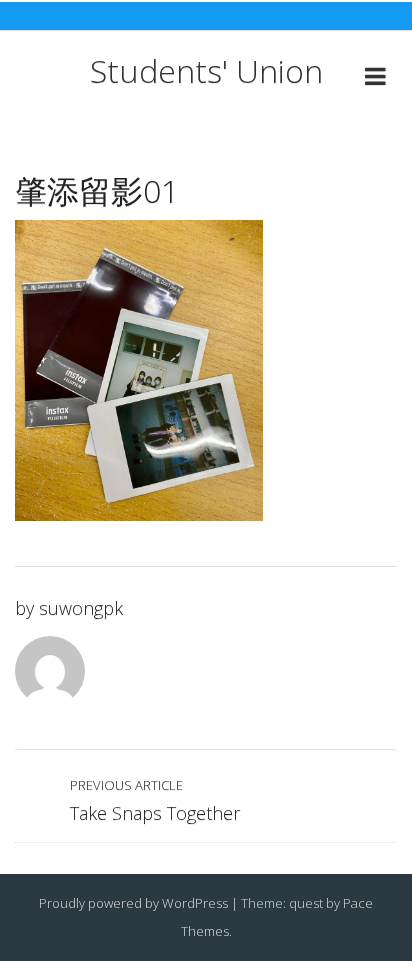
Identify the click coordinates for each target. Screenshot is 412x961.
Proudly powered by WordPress (133, 903)
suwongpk (81, 608)
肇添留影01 (97, 190)
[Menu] (375, 80)
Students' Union (206, 70)
